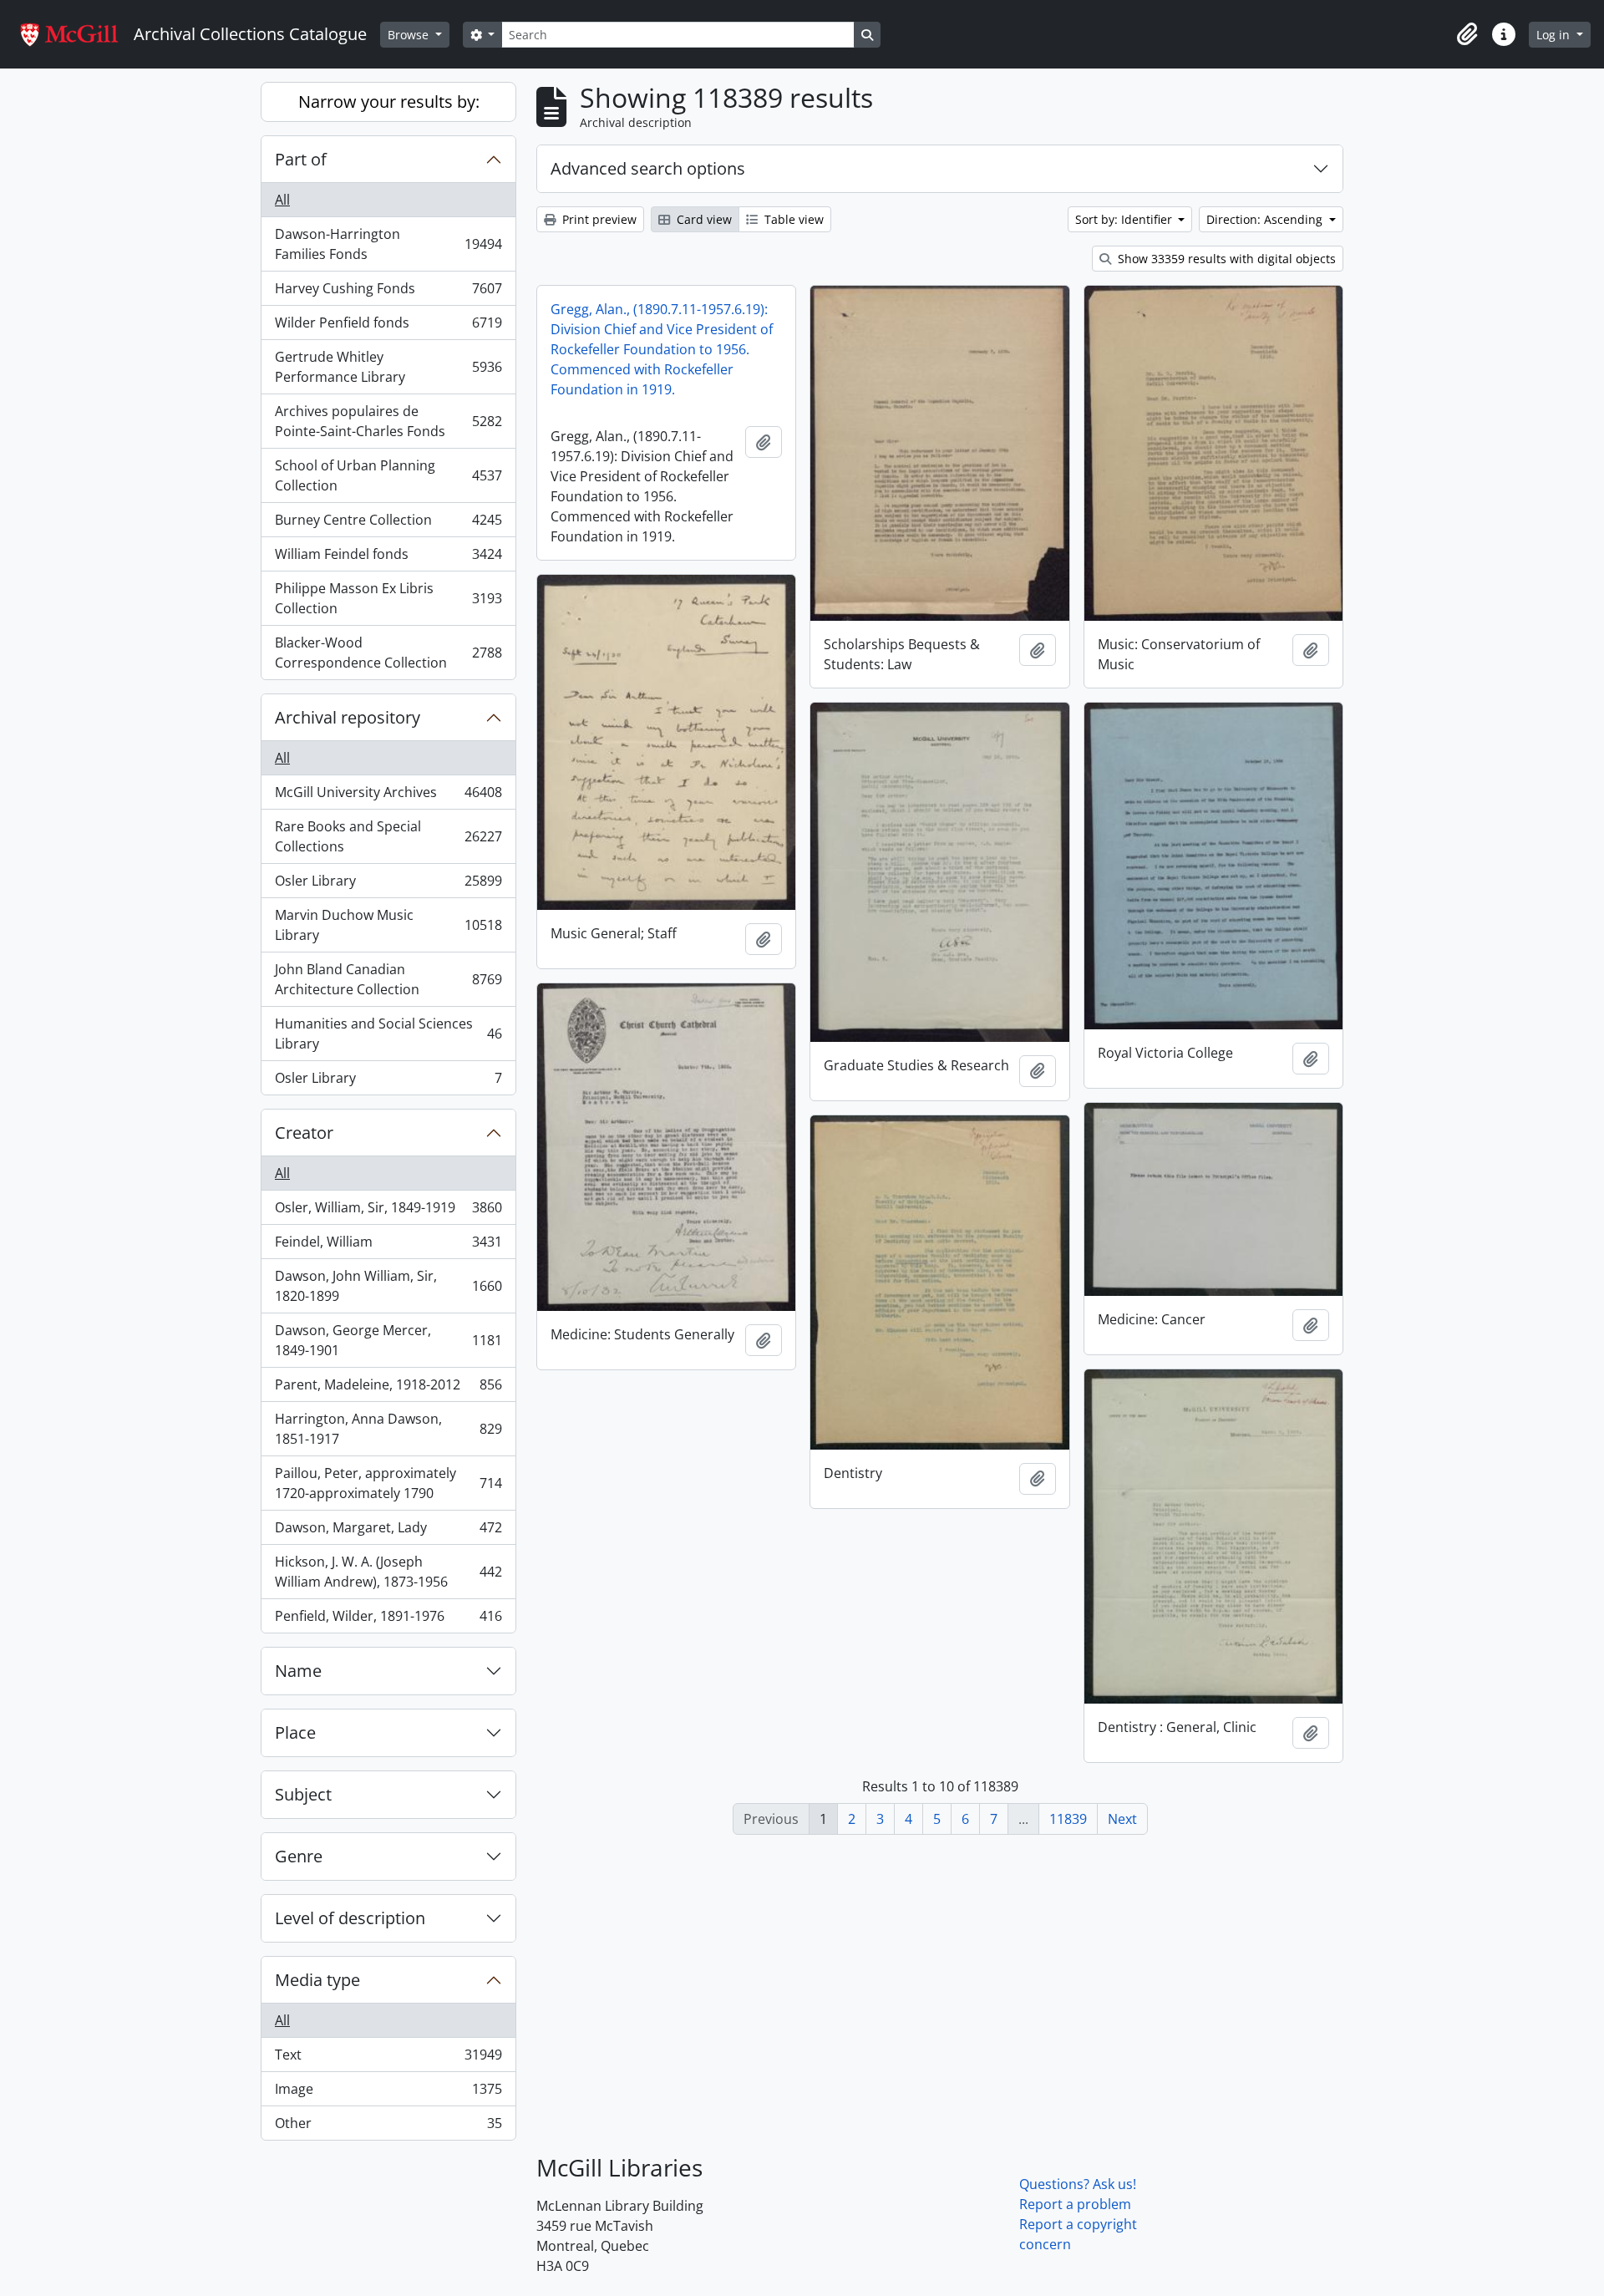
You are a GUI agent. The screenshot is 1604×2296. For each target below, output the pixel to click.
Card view (703, 219)
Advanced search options (648, 168)
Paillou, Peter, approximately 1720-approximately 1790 (388, 1483)
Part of (301, 159)
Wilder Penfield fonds (388, 327)
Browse (410, 35)
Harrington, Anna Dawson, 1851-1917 (388, 1429)
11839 (1068, 1819)
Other (388, 2127)
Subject (303, 1794)
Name (298, 1671)
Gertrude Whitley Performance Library (388, 367)
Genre (299, 1856)
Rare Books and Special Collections (388, 836)
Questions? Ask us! (1078, 2184)
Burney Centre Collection (388, 524)
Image (388, 2093)
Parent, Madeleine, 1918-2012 (388, 1389)
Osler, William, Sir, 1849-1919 (388, 1211)
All (282, 200)
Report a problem (1075, 2204)
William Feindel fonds (388, 558)
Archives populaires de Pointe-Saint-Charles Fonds (388, 421)
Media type (317, 1980)
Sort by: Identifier (1125, 219)
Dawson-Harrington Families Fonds (388, 244)
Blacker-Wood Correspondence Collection (388, 653)
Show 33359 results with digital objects (1225, 259)
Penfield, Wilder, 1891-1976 (388, 1620)
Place (295, 1732)
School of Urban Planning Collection (388, 475)
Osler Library (388, 885)
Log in (1555, 35)
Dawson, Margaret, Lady (388, 1532)
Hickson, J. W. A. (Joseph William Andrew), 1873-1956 (388, 1572)
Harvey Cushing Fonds (388, 292)
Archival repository (348, 717)
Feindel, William (388, 1246)
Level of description (350, 1918)
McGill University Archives (388, 796)
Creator (304, 1133)
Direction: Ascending (1266, 219)
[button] (1467, 34)
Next (1122, 1819)
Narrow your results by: (389, 102)
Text (388, 2059)
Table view (792, 219)
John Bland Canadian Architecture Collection (388, 979)
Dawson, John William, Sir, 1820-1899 (388, 1286)
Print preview (598, 219)
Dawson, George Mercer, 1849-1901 (388, 1340)
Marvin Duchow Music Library (388, 925)
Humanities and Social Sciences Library (388, 1034)
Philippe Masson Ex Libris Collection (388, 598)
